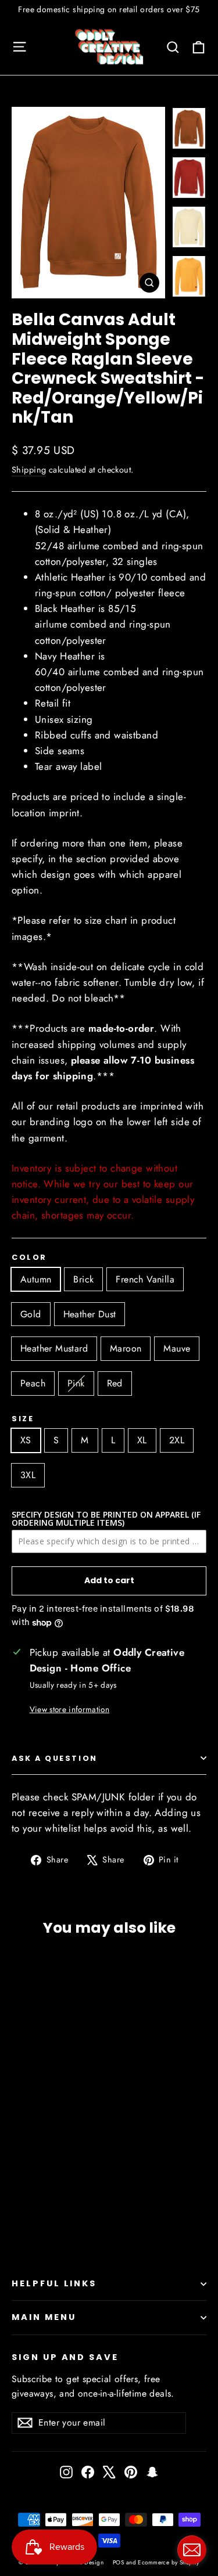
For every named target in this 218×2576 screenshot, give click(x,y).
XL (142, 1440)
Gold (31, 1314)
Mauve (177, 1348)
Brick (83, 1279)
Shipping (29, 470)
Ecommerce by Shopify (169, 2562)
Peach (33, 1383)
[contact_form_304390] (192, 2550)
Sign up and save (65, 2357)
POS (118, 2562)
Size (23, 1419)
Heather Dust (90, 1314)
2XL (177, 1440)
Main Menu (44, 2317)
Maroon (126, 1348)
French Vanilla (145, 1279)
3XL (28, 1475)
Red (115, 1383)
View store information (69, 1709)
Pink (76, 1383)
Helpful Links (54, 2283)
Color (29, 1257)
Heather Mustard (54, 1348)
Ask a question (55, 1758)
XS (26, 1440)
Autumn (36, 1279)
